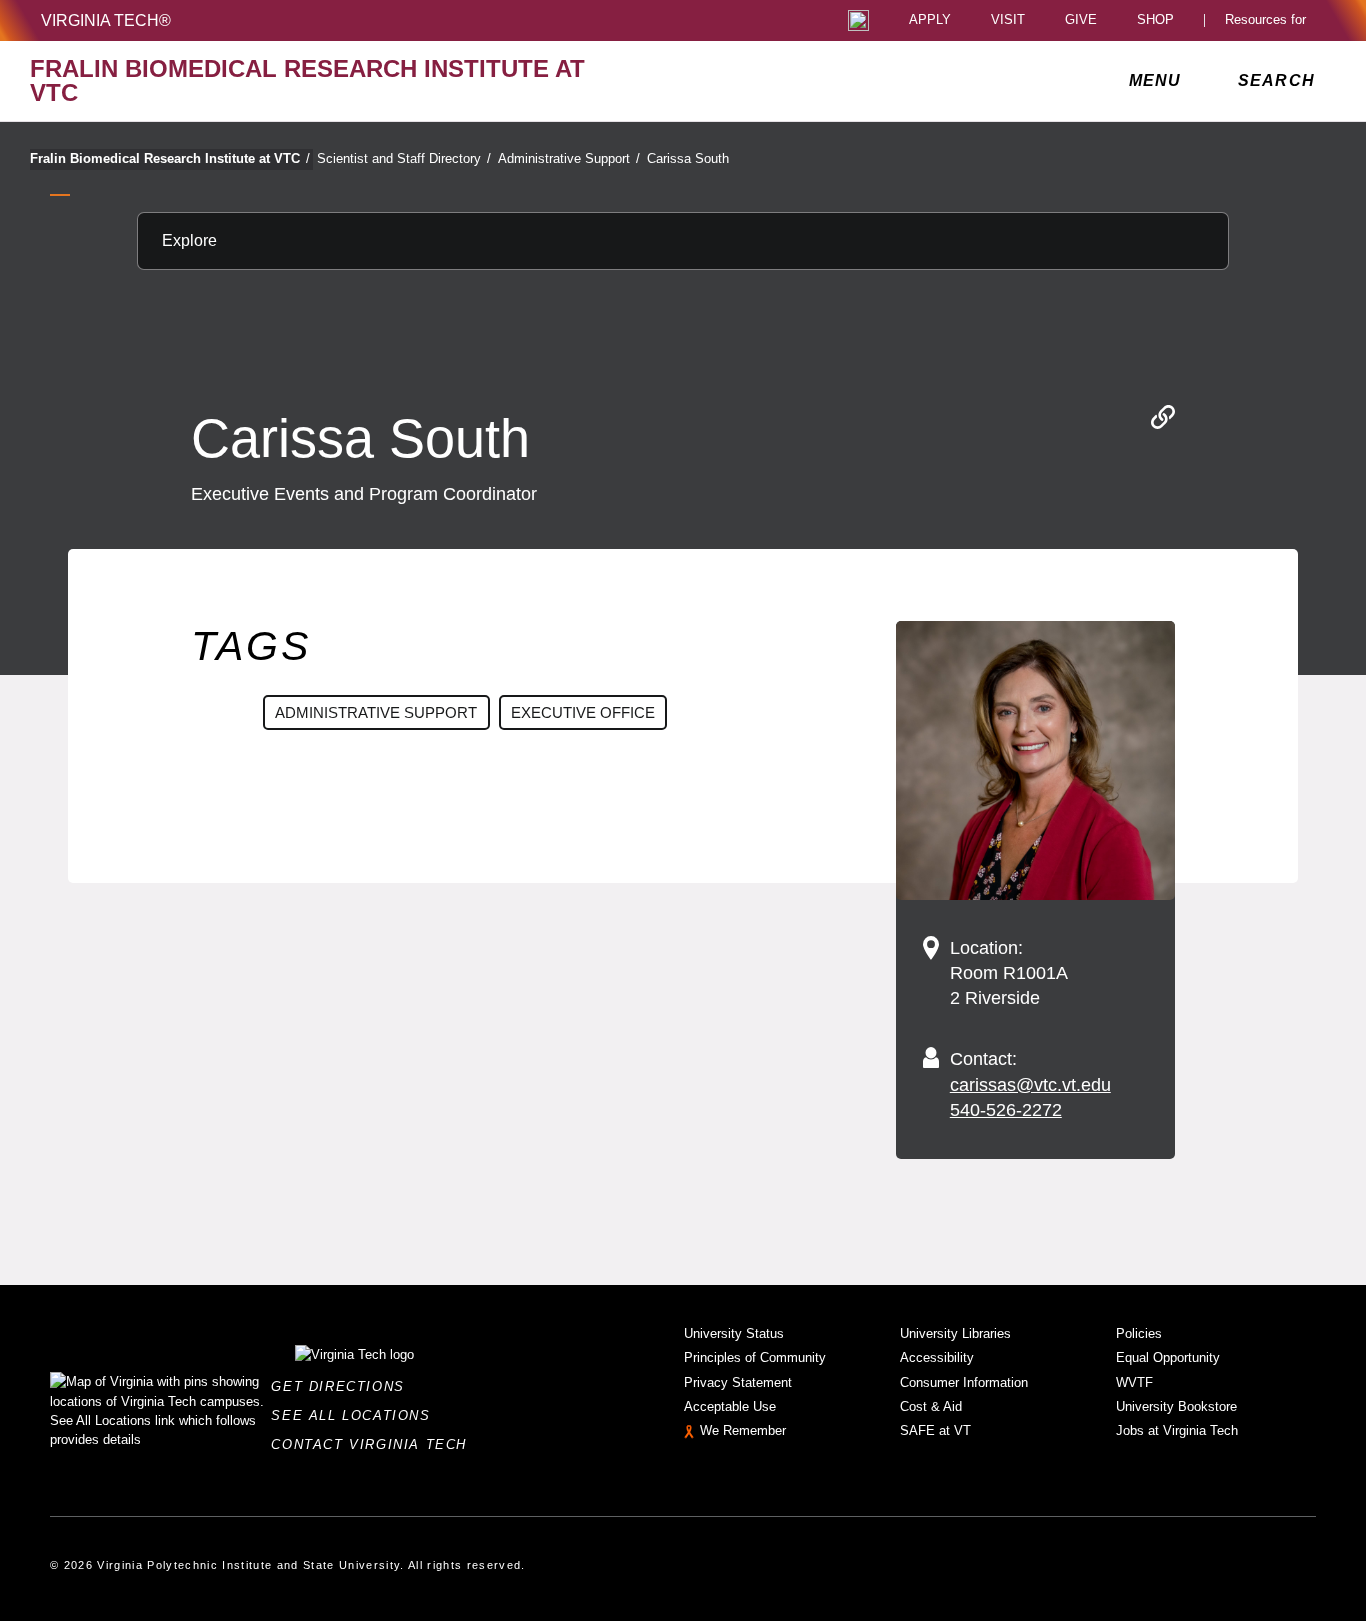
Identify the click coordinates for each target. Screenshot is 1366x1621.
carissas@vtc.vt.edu (1030, 1085)
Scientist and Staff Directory (404, 158)
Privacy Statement (738, 1382)
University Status (734, 1333)
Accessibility (937, 1357)
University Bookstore (1176, 1406)
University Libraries (955, 1333)
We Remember (743, 1430)
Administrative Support (569, 158)
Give (1081, 20)
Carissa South (688, 158)
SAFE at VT (935, 1430)
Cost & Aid (931, 1406)
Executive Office (583, 712)
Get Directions (343, 1386)
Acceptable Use (730, 1406)
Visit (1008, 20)
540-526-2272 (1006, 1110)
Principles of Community (755, 1357)
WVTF (1134, 1382)
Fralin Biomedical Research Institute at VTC (170, 158)
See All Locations (356, 1415)
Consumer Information (964, 1382)
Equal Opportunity (1168, 1357)
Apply (930, 20)
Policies (1139, 1333)
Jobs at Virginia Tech (1177, 1430)
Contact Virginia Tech (374, 1444)
